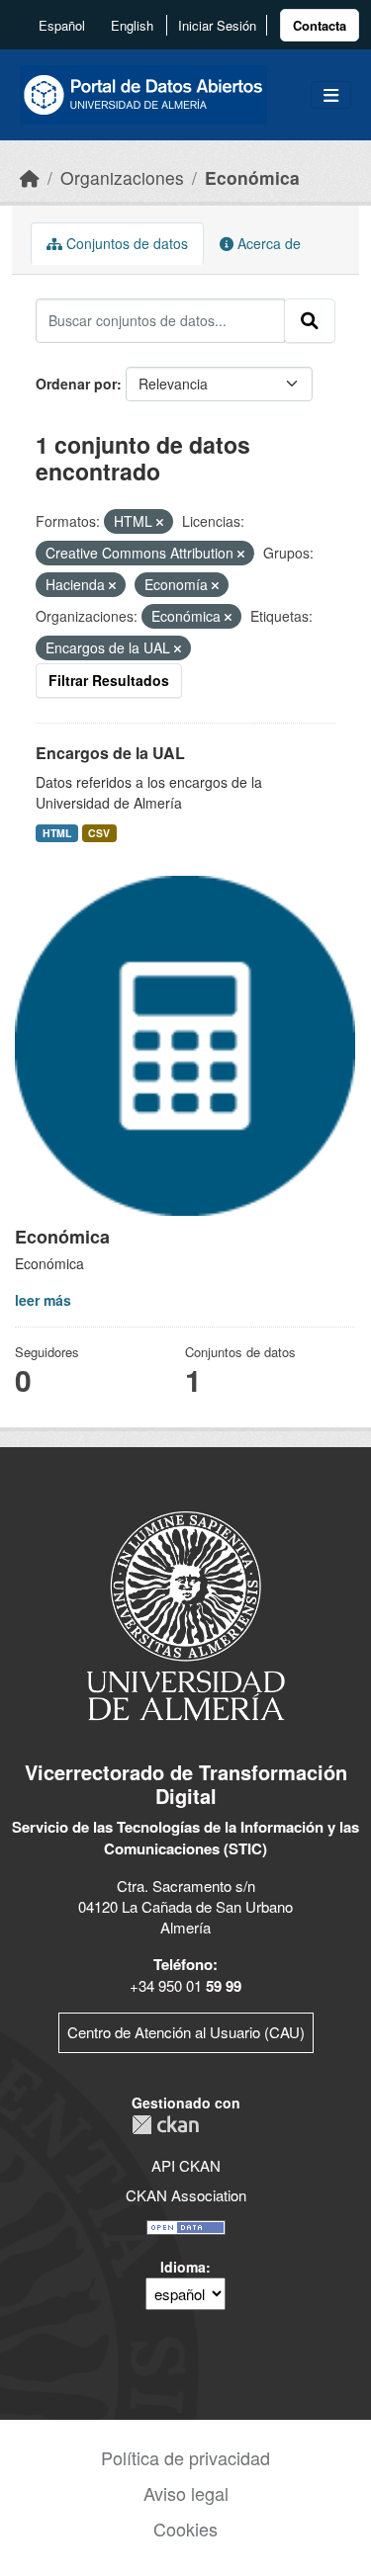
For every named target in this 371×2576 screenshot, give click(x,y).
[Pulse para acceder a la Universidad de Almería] (186, 1614)
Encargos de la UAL (110, 753)
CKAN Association (186, 2195)
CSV (99, 833)
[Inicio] (30, 177)
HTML (57, 833)
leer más (43, 1300)
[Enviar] (310, 320)
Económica (252, 177)
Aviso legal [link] (186, 2493)
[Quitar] (160, 522)
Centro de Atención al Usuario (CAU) (186, 2032)
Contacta (320, 25)
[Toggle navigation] (331, 95)
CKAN (165, 2125)
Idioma (183, 2267)
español (62, 25)
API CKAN (186, 2165)
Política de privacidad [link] (185, 2457)
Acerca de (267, 243)
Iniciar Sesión (217, 25)
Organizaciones (122, 177)
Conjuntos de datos (125, 243)
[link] (320, 25)
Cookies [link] (185, 2529)
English (132, 25)
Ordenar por (76, 384)
